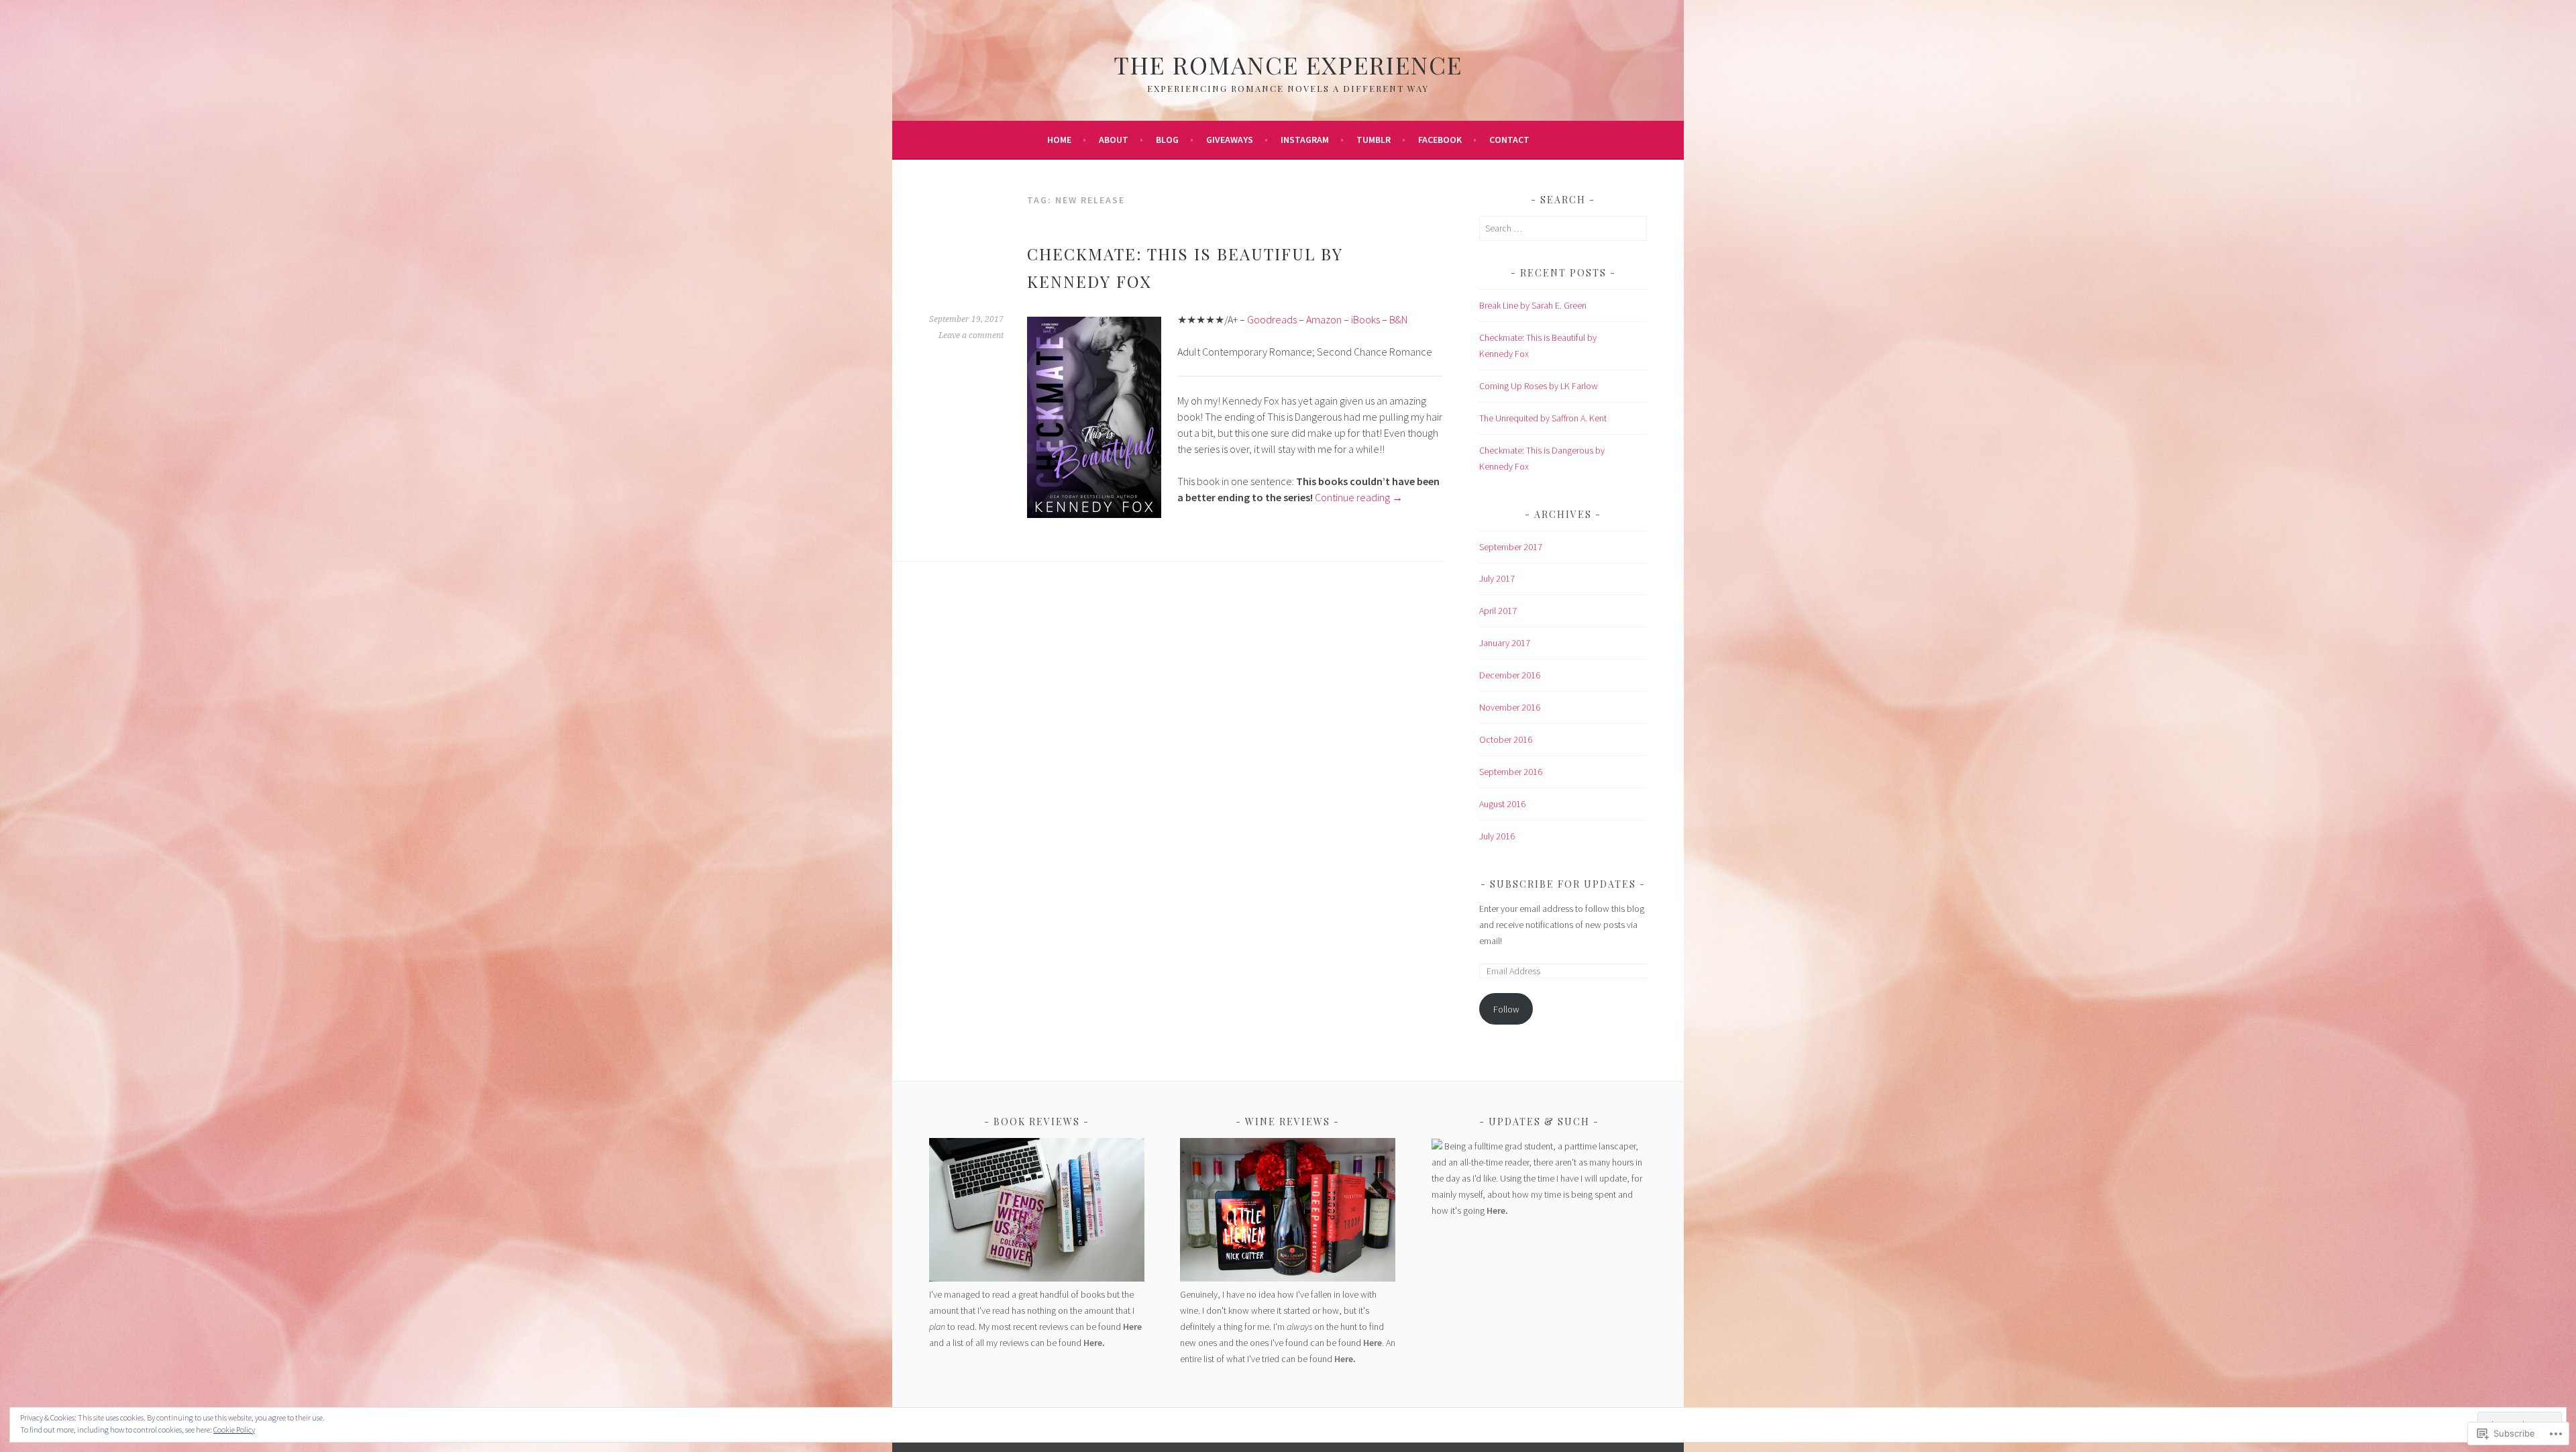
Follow (1506, 1009)
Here (1132, 1327)
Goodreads (1272, 319)
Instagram (1305, 140)
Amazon (1324, 319)
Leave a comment (971, 335)
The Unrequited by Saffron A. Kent (1543, 418)
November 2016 (1510, 707)
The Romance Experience (1288, 64)
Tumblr (1374, 140)
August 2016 (1502, 804)
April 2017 (1498, 611)
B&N (1398, 319)
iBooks (1365, 319)
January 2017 (1505, 643)
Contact (1509, 140)
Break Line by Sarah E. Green (1533, 305)
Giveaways (1230, 140)
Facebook (1440, 140)
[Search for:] (1563, 228)
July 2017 (1497, 578)
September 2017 (1511, 547)
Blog (1167, 140)
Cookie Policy (234, 1430)
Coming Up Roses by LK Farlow (1539, 386)
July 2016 (1497, 836)
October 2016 (1506, 739)
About (1114, 140)
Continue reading (1359, 497)
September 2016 (1511, 772)
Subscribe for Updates (1563, 884)
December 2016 (1510, 675)
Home (1059, 140)
